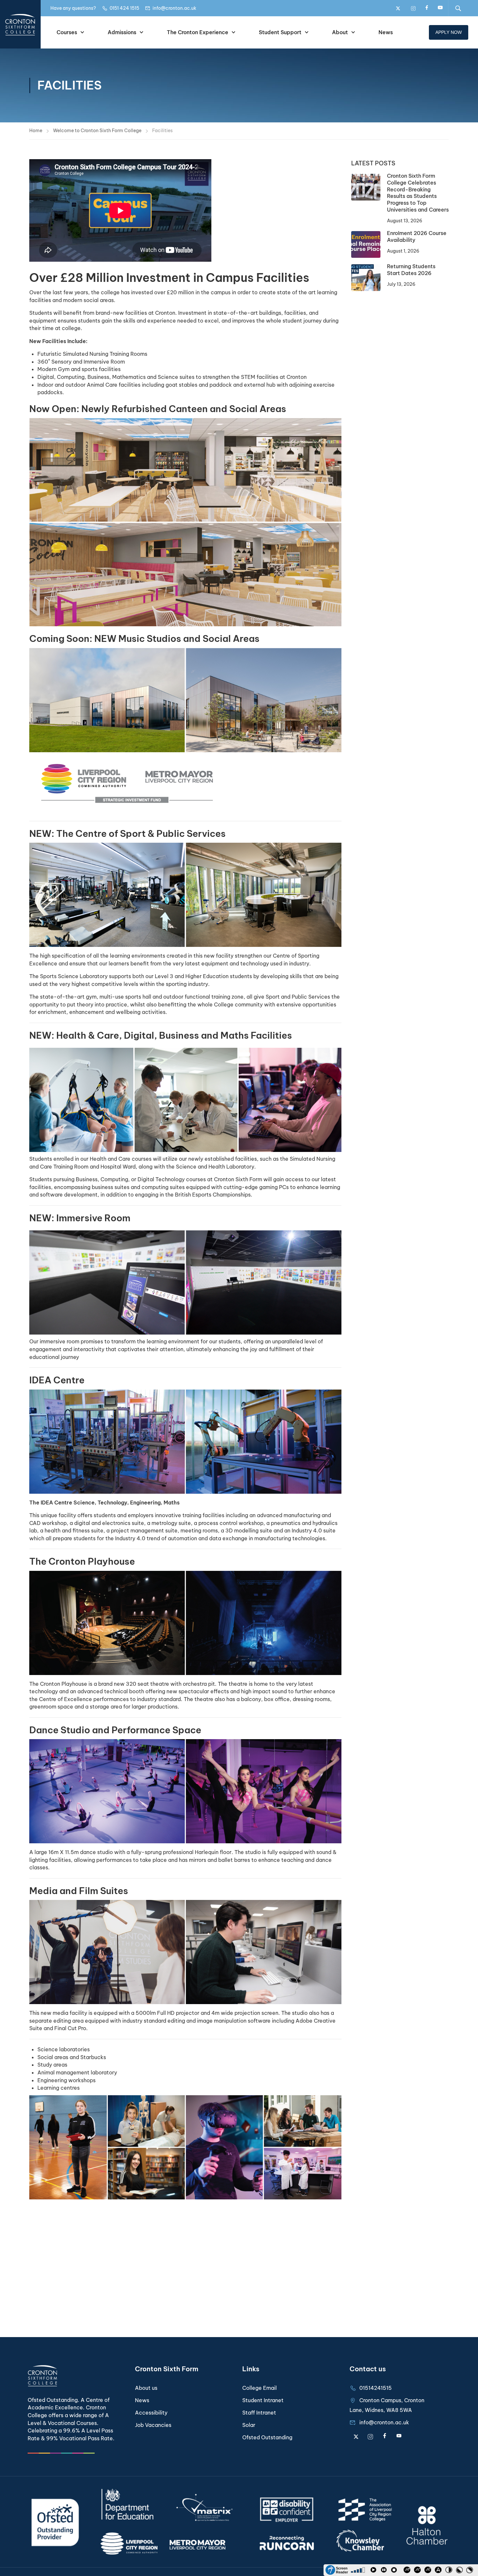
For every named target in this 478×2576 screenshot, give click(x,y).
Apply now (449, 32)
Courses (67, 32)
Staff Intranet (259, 2413)
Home (36, 131)
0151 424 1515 (124, 8)
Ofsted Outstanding (267, 2437)
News (386, 32)
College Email (259, 2388)
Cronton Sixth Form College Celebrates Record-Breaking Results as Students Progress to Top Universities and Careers (418, 193)
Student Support (280, 32)
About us (146, 2388)
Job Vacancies (153, 2425)
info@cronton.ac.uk (174, 8)
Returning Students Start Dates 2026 (411, 270)
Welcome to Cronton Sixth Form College (97, 131)
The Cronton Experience (198, 32)
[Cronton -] (20, 24)
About (340, 32)
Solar (249, 2425)
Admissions (122, 32)
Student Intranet (263, 2400)
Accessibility (151, 2413)
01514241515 (376, 2388)
